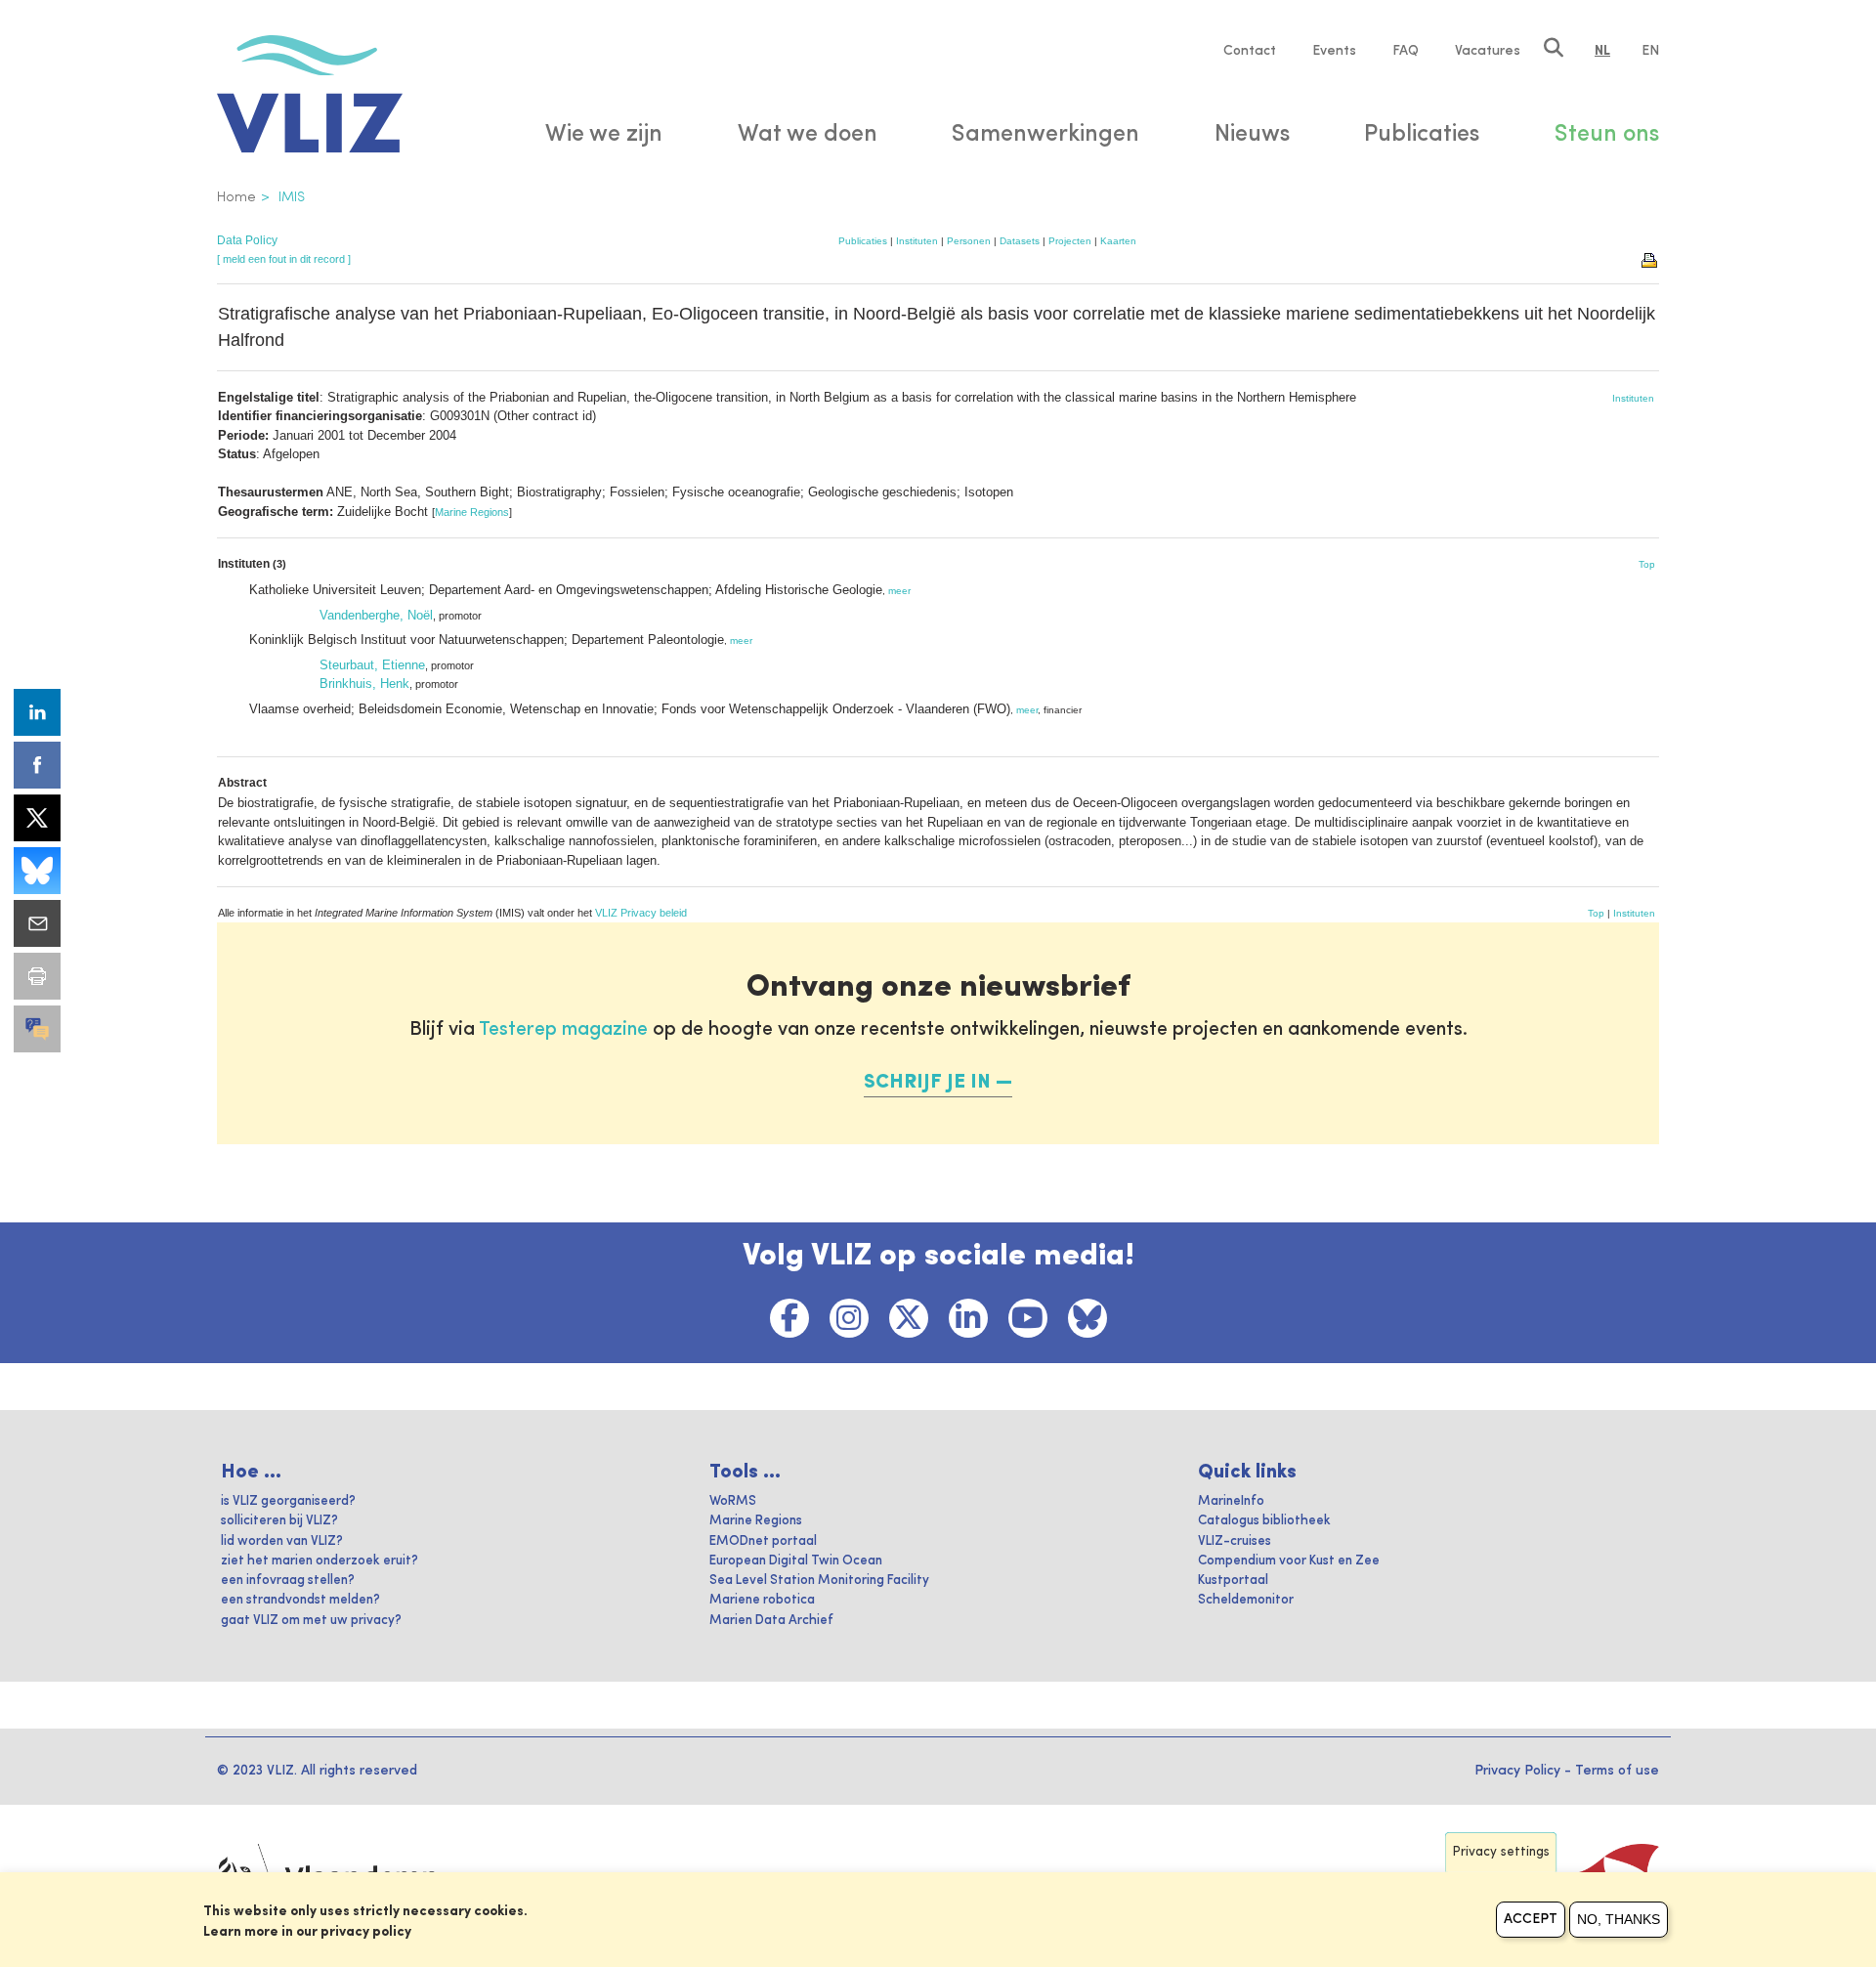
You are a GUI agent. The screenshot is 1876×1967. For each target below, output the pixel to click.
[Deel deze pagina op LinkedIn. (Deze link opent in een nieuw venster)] (37, 712)
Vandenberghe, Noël (376, 615)
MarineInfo (1231, 1501)
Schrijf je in (927, 1083)
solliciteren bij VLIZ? (279, 1521)
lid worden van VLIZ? (282, 1541)
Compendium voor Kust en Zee (1289, 1561)
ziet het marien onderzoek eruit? (320, 1561)
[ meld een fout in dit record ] (284, 259)
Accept (1531, 1919)
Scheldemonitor (1246, 1600)
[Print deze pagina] (1650, 259)
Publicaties (863, 241)
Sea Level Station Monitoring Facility (819, 1581)
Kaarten (1118, 241)
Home (236, 197)
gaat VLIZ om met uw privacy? (311, 1621)
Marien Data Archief (771, 1621)
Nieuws (1252, 135)
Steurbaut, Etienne (372, 665)
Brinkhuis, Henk (364, 684)
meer (899, 591)
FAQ (1406, 51)
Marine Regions (472, 512)
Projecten (1070, 241)
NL (1602, 51)
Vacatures (1488, 51)
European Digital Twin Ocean (796, 1561)
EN (1650, 51)
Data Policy (247, 240)
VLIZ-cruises (1235, 1541)
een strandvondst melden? (300, 1600)
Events (1334, 51)
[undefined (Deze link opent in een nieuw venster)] (37, 1029)
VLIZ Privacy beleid (641, 913)
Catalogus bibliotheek (1264, 1521)
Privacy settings (1501, 1852)
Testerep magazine (563, 1030)
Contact (1250, 51)
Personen (969, 241)
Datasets (1020, 241)
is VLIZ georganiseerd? (288, 1501)
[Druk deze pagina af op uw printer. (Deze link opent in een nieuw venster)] (37, 976)
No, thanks (1619, 1919)
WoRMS (733, 1501)
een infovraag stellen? (288, 1581)
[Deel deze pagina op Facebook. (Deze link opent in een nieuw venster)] (37, 765)
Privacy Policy (1517, 1771)
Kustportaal (1233, 1581)
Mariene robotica (762, 1600)
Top (1647, 564)
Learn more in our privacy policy (307, 1932)
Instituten (917, 241)
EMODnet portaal (763, 1541)
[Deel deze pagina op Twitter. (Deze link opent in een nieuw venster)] (37, 818)
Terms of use (1617, 1771)
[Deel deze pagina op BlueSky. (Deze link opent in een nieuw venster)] (37, 871)
